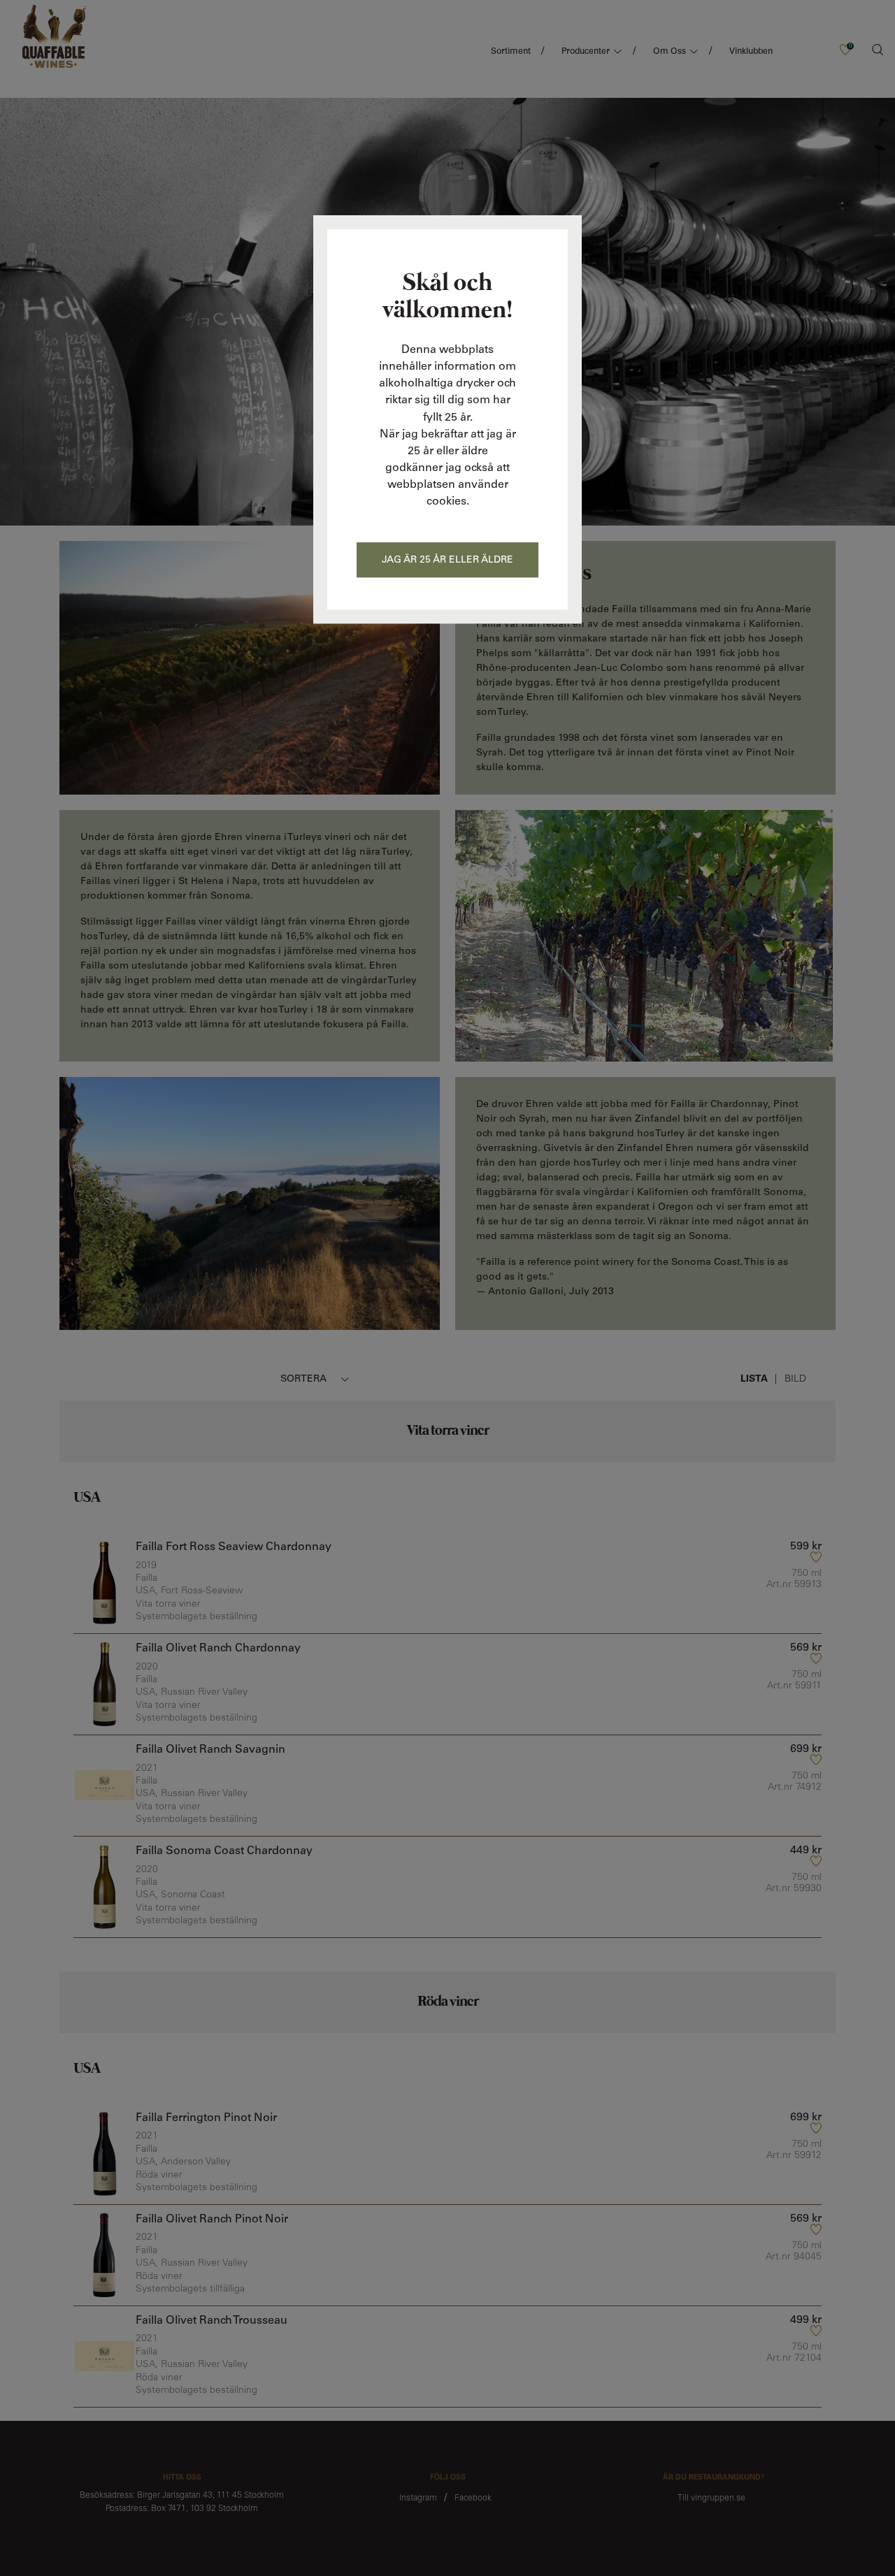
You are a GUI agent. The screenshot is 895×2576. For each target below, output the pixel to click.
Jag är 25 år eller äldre (447, 560)
